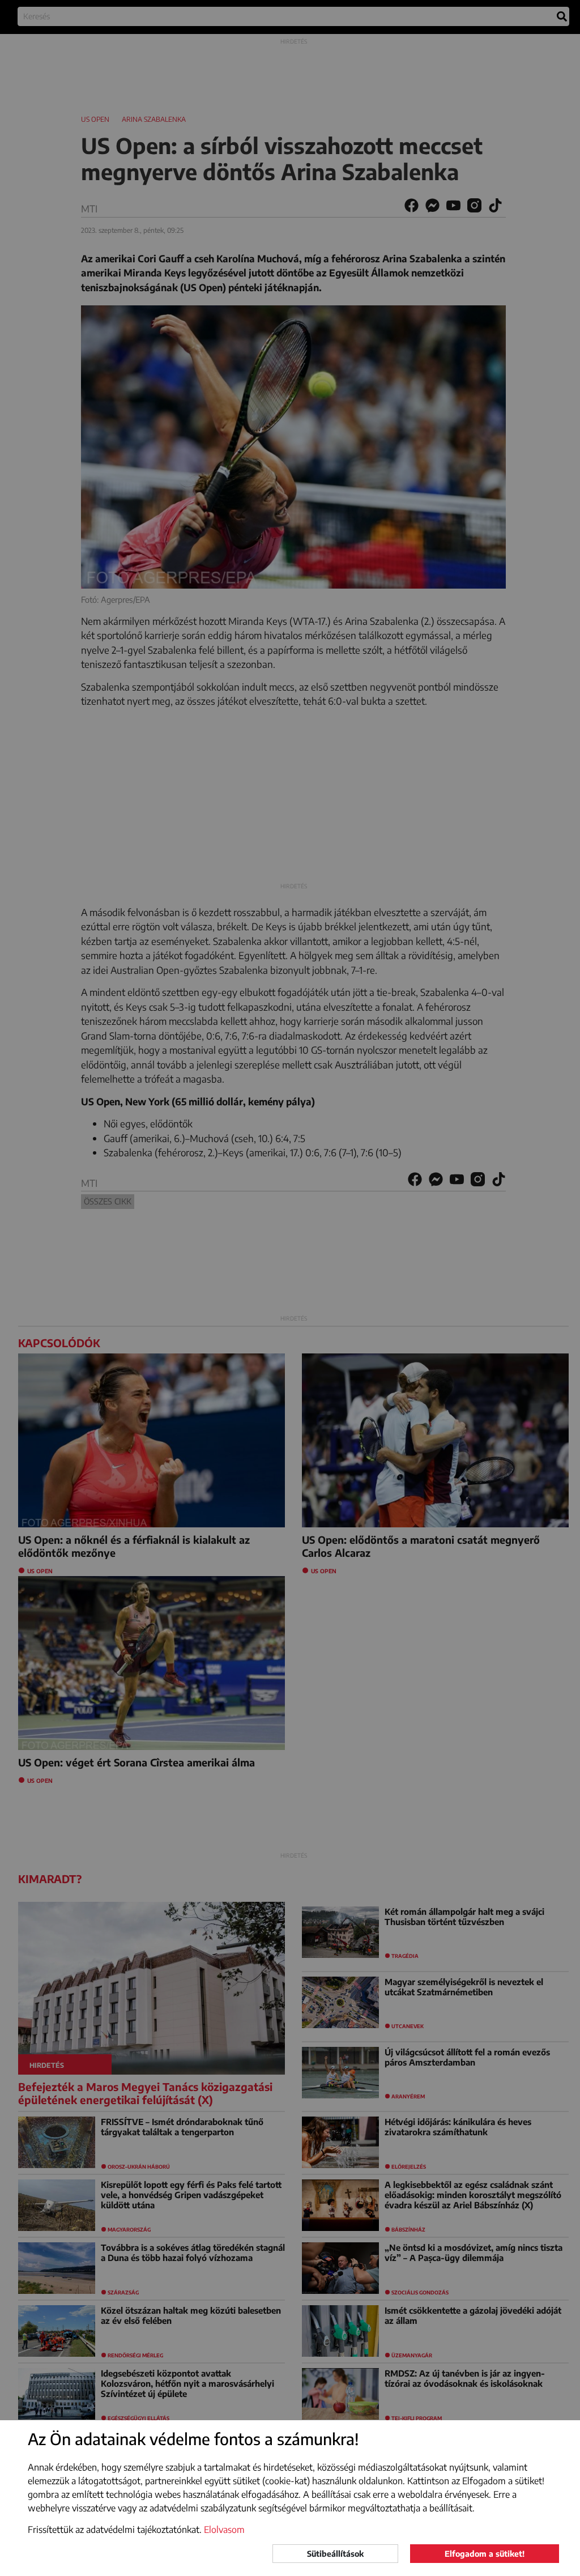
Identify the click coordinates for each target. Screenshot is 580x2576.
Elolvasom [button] (224, 2530)
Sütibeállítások (335, 2554)
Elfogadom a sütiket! (485, 2554)
